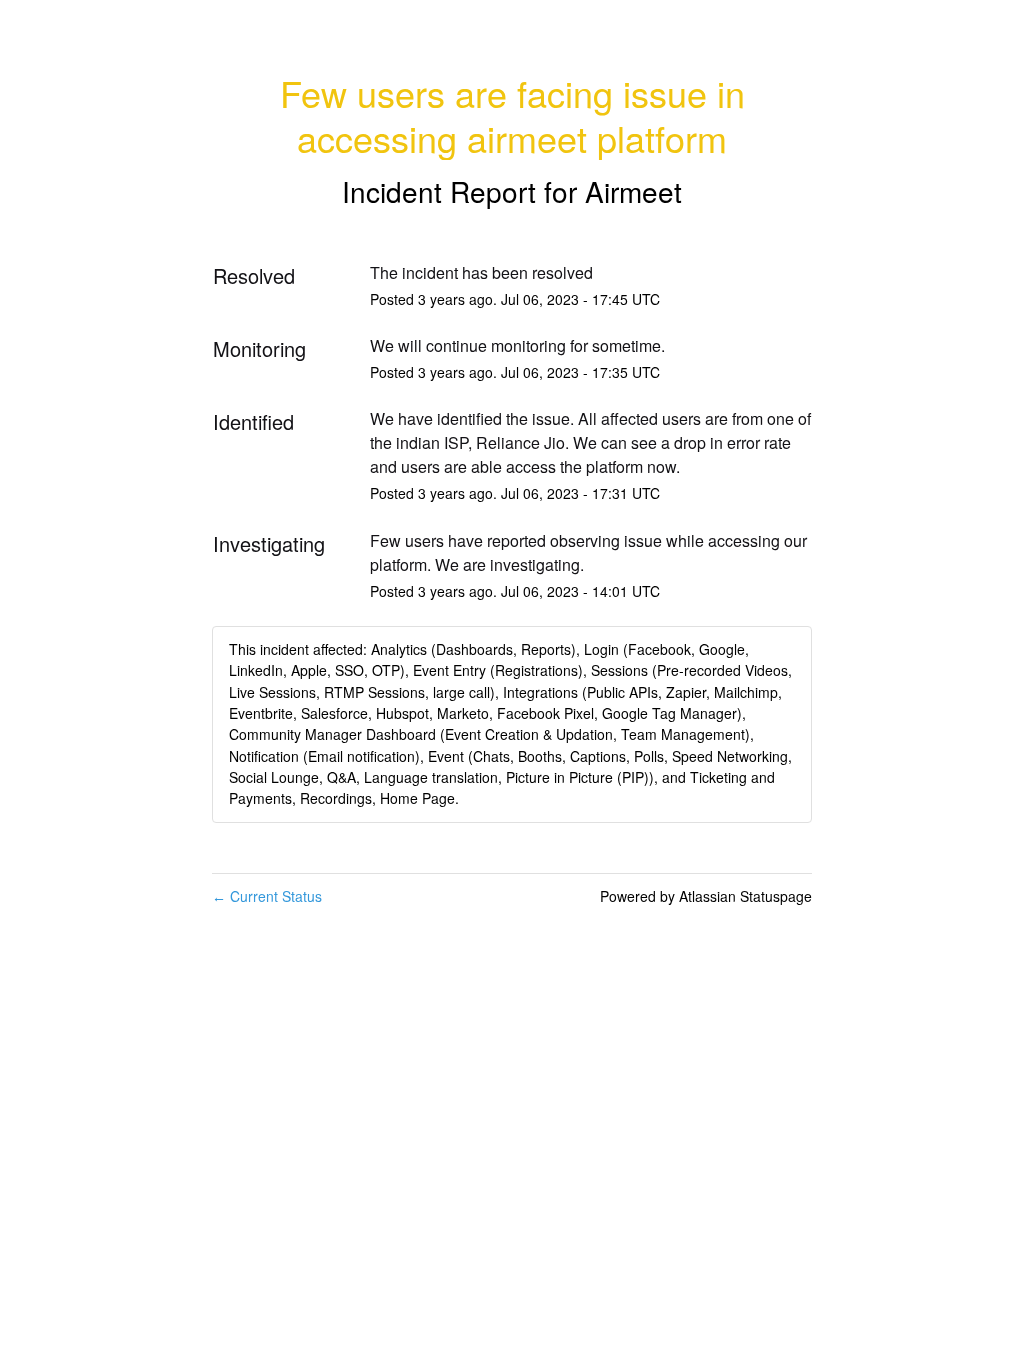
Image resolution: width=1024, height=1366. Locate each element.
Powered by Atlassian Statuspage (706, 896)
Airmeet (633, 191)
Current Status (267, 896)
